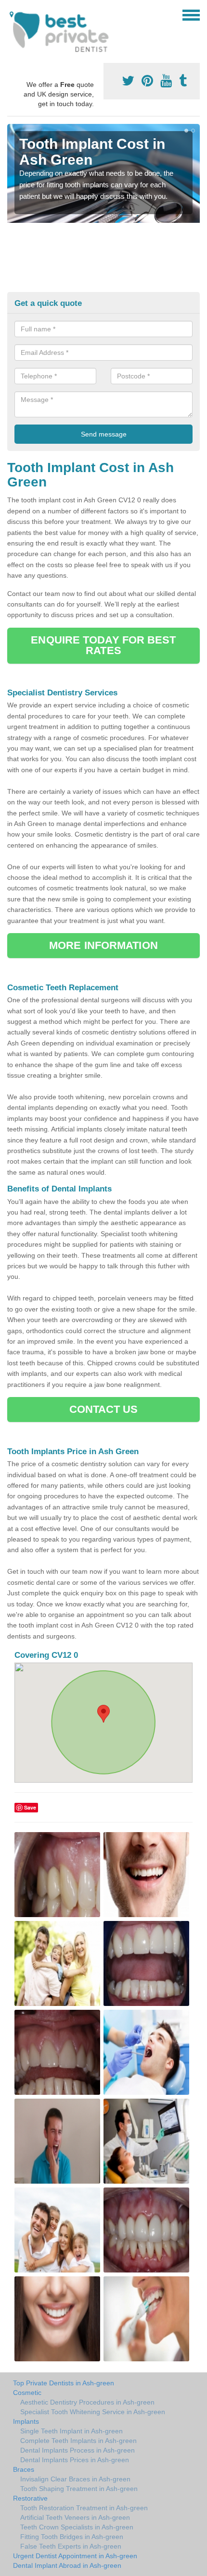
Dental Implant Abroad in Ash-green (67, 2565)
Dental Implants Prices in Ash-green (75, 2460)
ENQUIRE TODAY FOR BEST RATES (103, 645)
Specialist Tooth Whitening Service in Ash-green (93, 2412)
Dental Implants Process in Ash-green (78, 2450)
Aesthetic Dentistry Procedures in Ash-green (87, 2402)
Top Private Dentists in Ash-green (64, 2383)
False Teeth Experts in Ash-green (71, 2546)
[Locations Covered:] (12, 14)
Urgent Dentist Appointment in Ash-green (75, 2556)
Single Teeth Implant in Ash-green (71, 2431)
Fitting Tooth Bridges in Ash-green (72, 2537)
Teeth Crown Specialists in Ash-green (77, 2527)
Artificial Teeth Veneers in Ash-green (75, 2517)
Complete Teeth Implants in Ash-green (78, 2441)
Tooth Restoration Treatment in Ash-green (84, 2508)
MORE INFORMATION (103, 945)
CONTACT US (104, 1409)
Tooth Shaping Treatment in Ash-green (79, 2489)
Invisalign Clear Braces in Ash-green (75, 2479)
